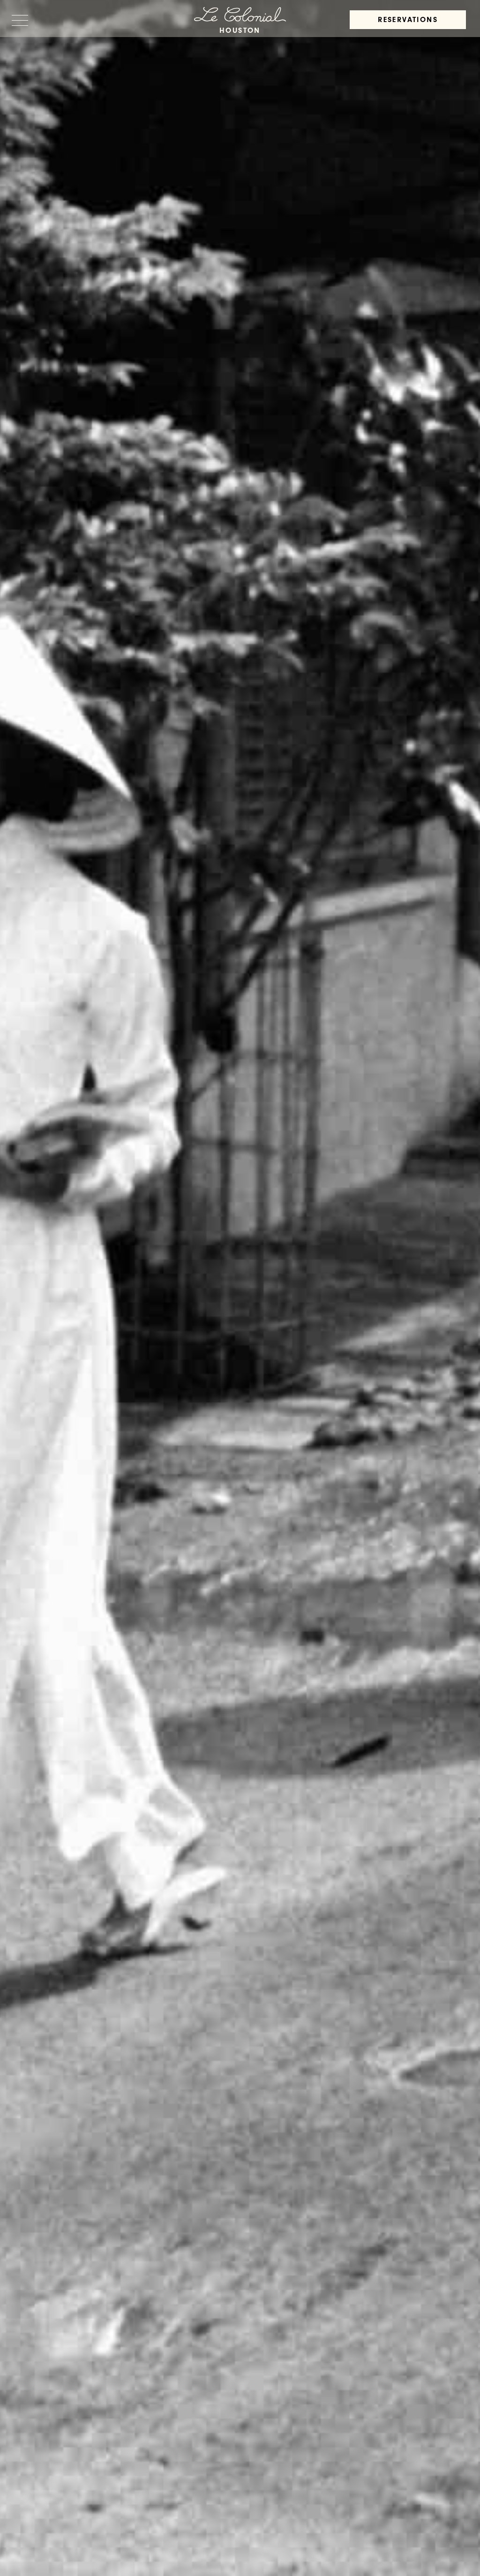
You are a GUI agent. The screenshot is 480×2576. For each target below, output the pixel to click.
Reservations (408, 21)
